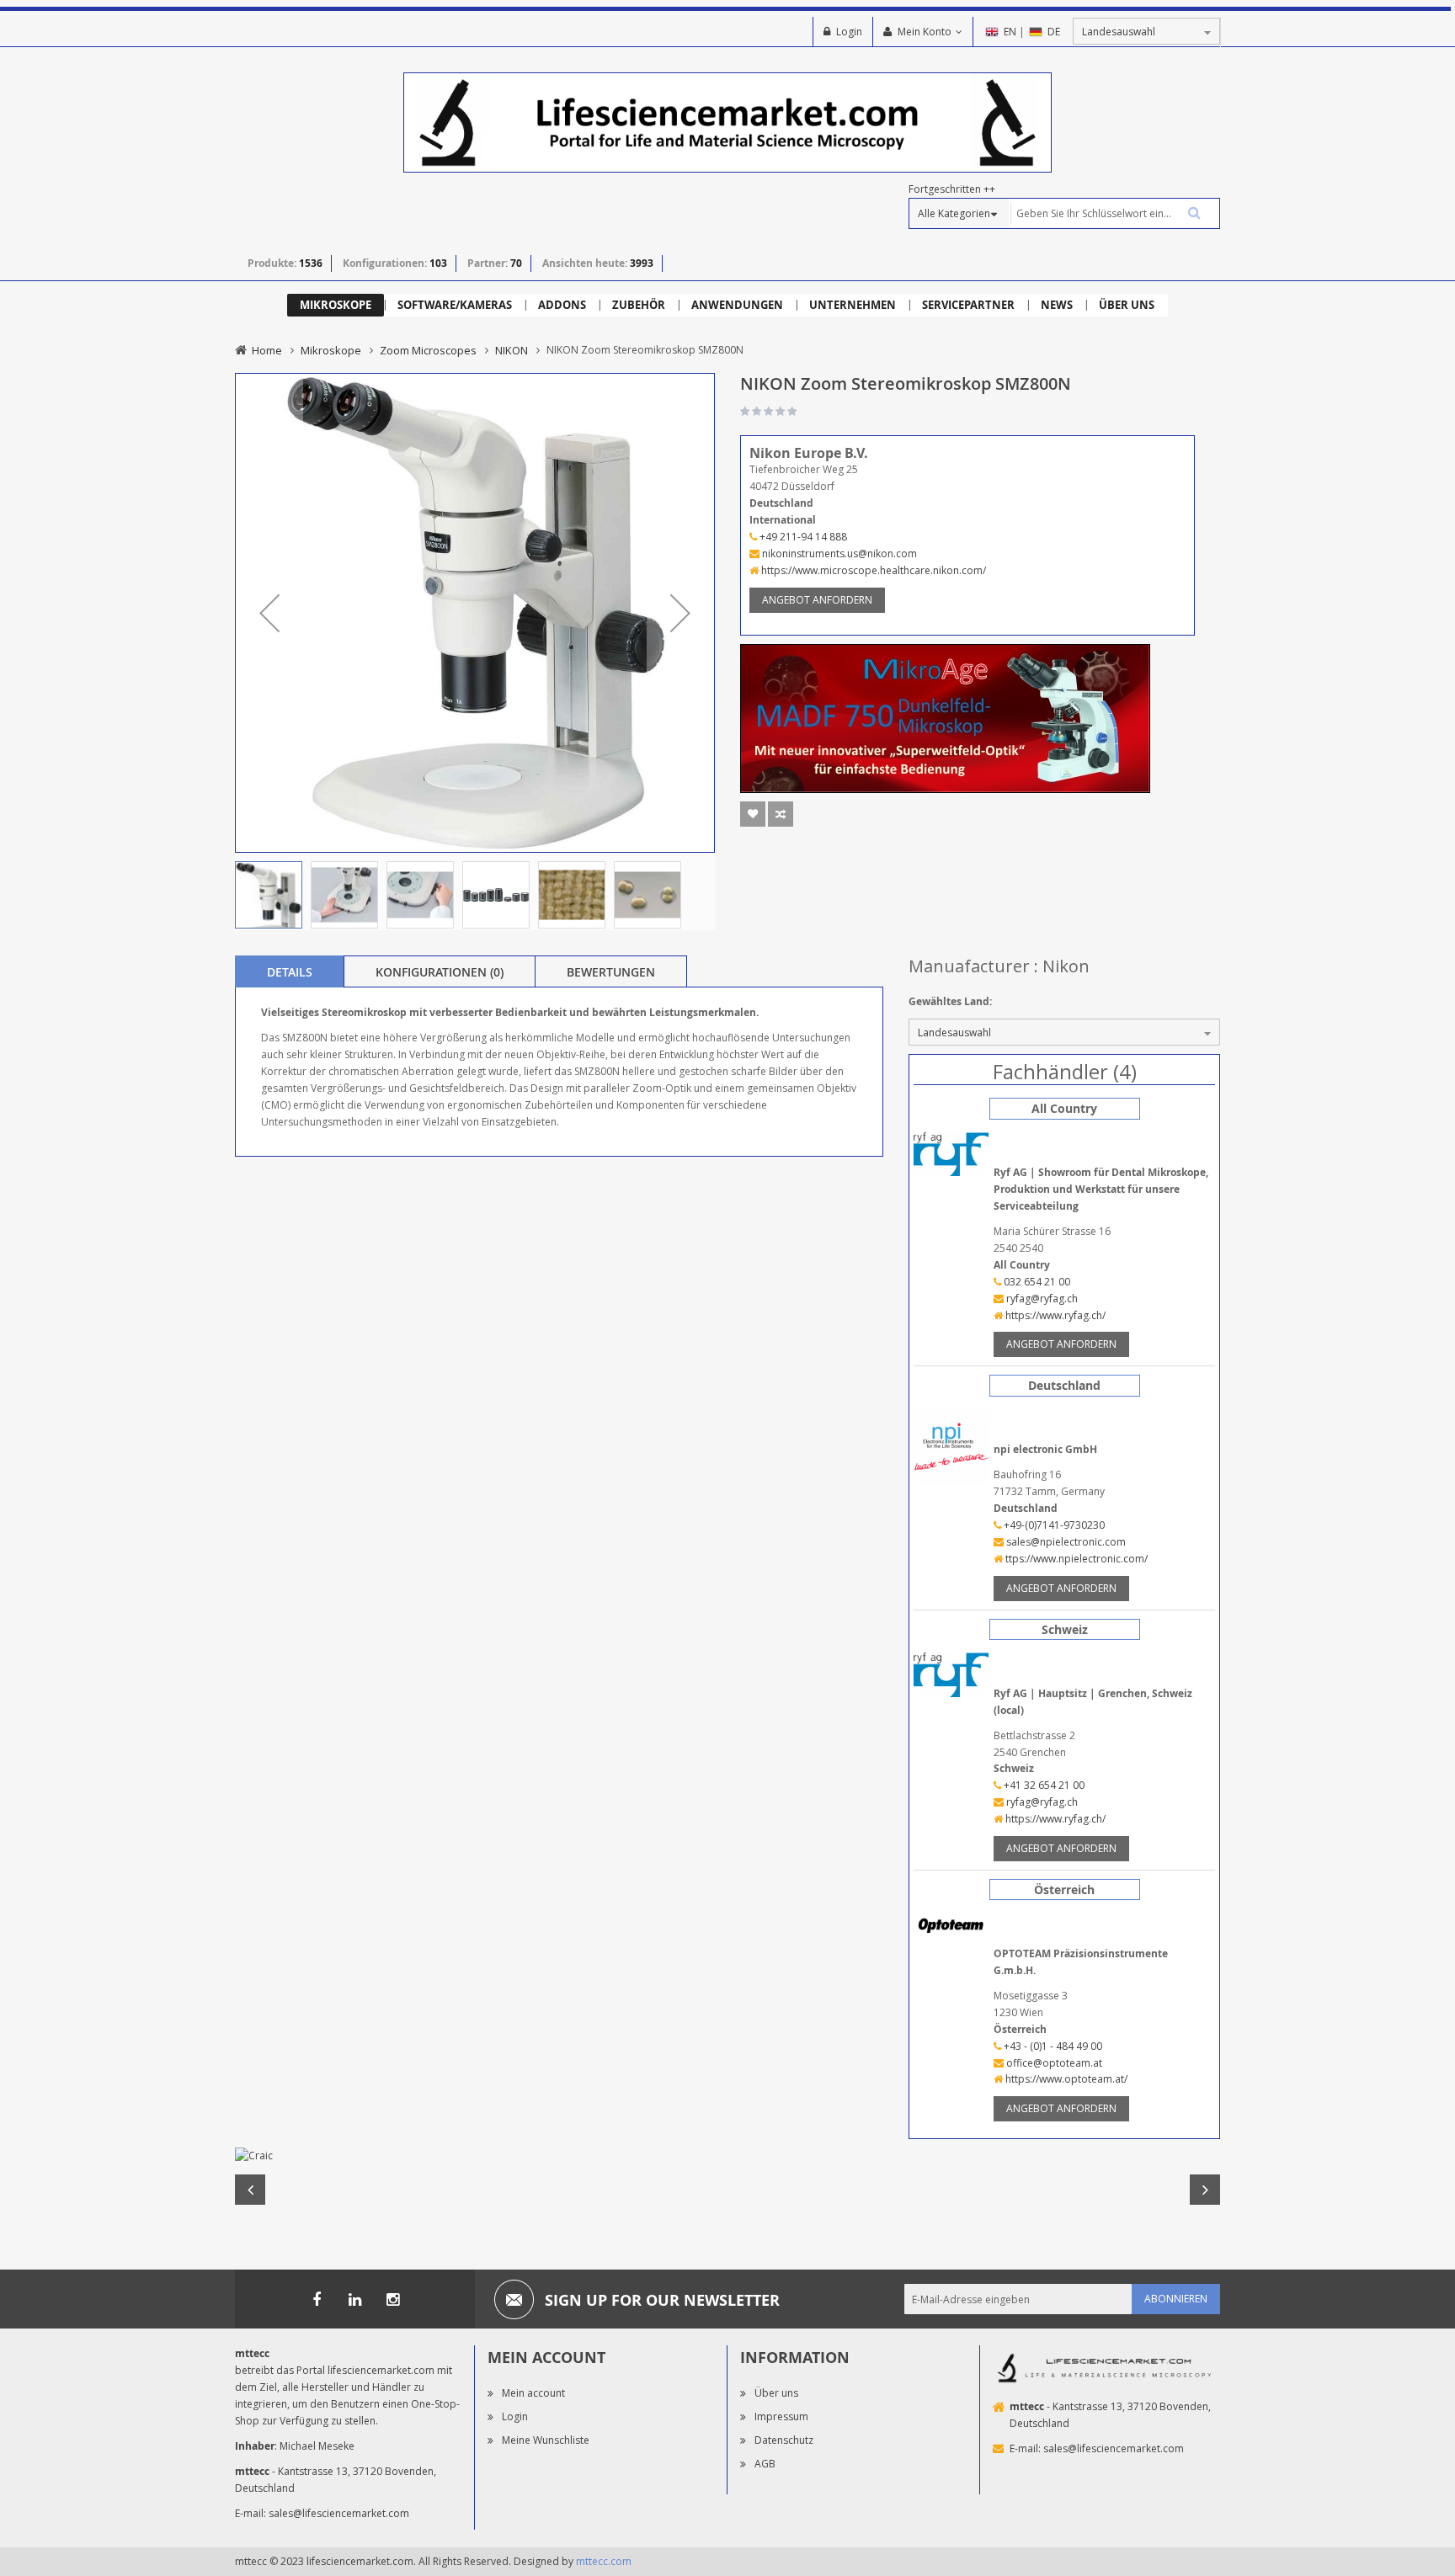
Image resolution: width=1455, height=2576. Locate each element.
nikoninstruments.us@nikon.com (838, 554)
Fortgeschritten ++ (952, 189)
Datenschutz (784, 2440)
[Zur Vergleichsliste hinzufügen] (781, 814)
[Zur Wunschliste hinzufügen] (753, 814)
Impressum (781, 2416)
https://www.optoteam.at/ (1065, 2079)
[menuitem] (336, 305)
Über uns (776, 2393)
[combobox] (1114, 213)
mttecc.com (604, 2561)
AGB (765, 2464)
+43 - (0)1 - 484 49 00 (1052, 2046)
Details (290, 972)
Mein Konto (925, 32)
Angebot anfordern (817, 600)
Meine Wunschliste (546, 2440)
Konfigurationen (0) (440, 972)
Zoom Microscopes (428, 350)
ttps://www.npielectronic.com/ (1075, 1559)
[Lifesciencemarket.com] (354, 2299)
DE (1054, 32)
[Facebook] (317, 2299)
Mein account (533, 2393)
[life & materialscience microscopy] (727, 122)
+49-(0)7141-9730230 (1053, 1525)
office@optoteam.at (1053, 2063)
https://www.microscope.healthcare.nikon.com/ (872, 570)
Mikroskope (331, 350)
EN (1010, 32)
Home (267, 350)
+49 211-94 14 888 (802, 537)
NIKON (512, 350)
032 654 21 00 (1036, 1282)
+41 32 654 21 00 (1043, 1785)
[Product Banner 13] (945, 717)
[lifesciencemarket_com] (392, 2299)
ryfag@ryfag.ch (1041, 1299)
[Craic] (727, 2156)
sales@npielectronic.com (1065, 1542)
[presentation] (290, 971)
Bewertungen (611, 972)
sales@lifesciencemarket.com (339, 2513)
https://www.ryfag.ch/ (1054, 1315)
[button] (269, 613)
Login (849, 32)
